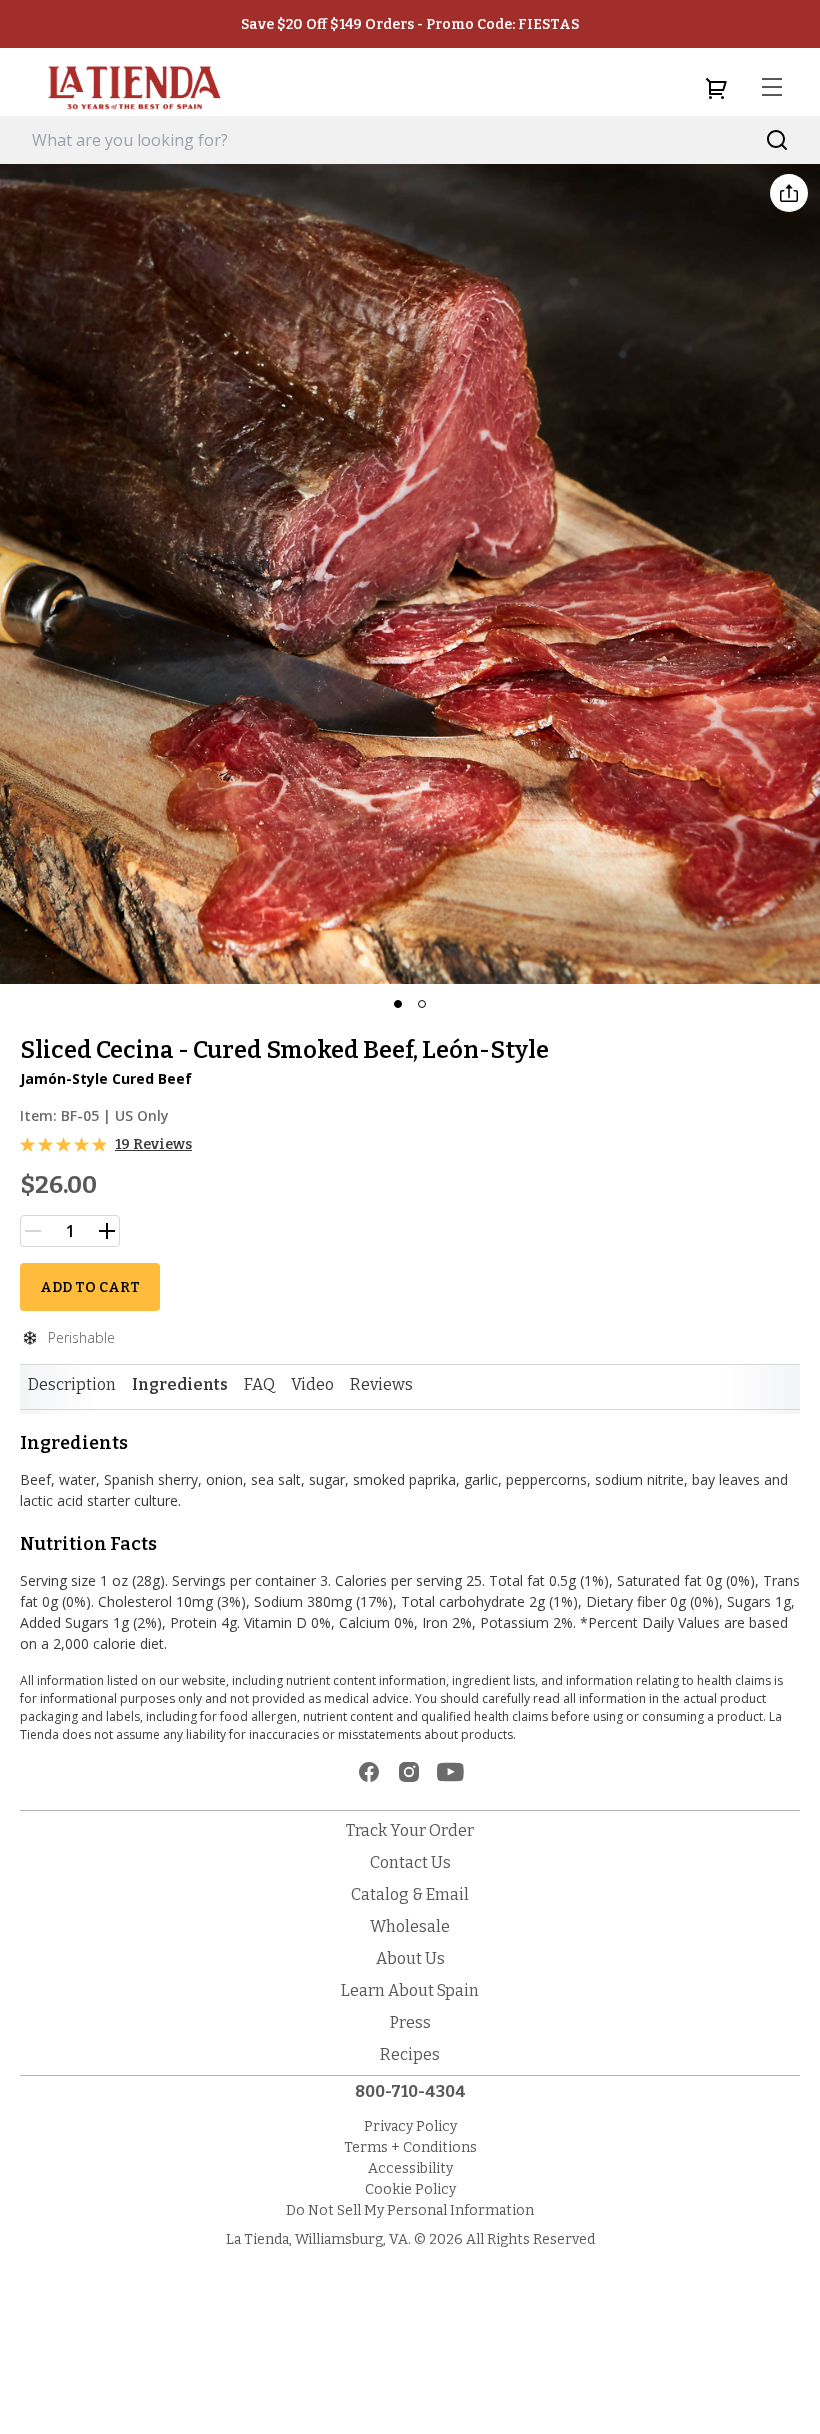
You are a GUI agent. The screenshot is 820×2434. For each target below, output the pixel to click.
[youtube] (450, 1772)
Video (312, 1384)
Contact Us (410, 1862)
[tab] (72, 1385)
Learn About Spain (410, 1990)
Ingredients (180, 1384)
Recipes (410, 2054)
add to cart (90, 1287)
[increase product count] (107, 1231)
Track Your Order (410, 1830)
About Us (410, 1958)
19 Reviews (153, 1144)
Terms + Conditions (410, 2147)
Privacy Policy (410, 2126)
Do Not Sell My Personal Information (410, 2210)
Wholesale (410, 1926)
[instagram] (409, 1772)
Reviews (381, 1384)
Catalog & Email (410, 1894)
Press (410, 2022)
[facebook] (369, 1772)
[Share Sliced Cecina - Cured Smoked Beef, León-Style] (789, 193)
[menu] (772, 88)
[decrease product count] (33, 1231)
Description (72, 1384)
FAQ (259, 1384)
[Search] (777, 140)
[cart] (716, 88)
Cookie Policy (410, 2189)
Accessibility (410, 2168)
